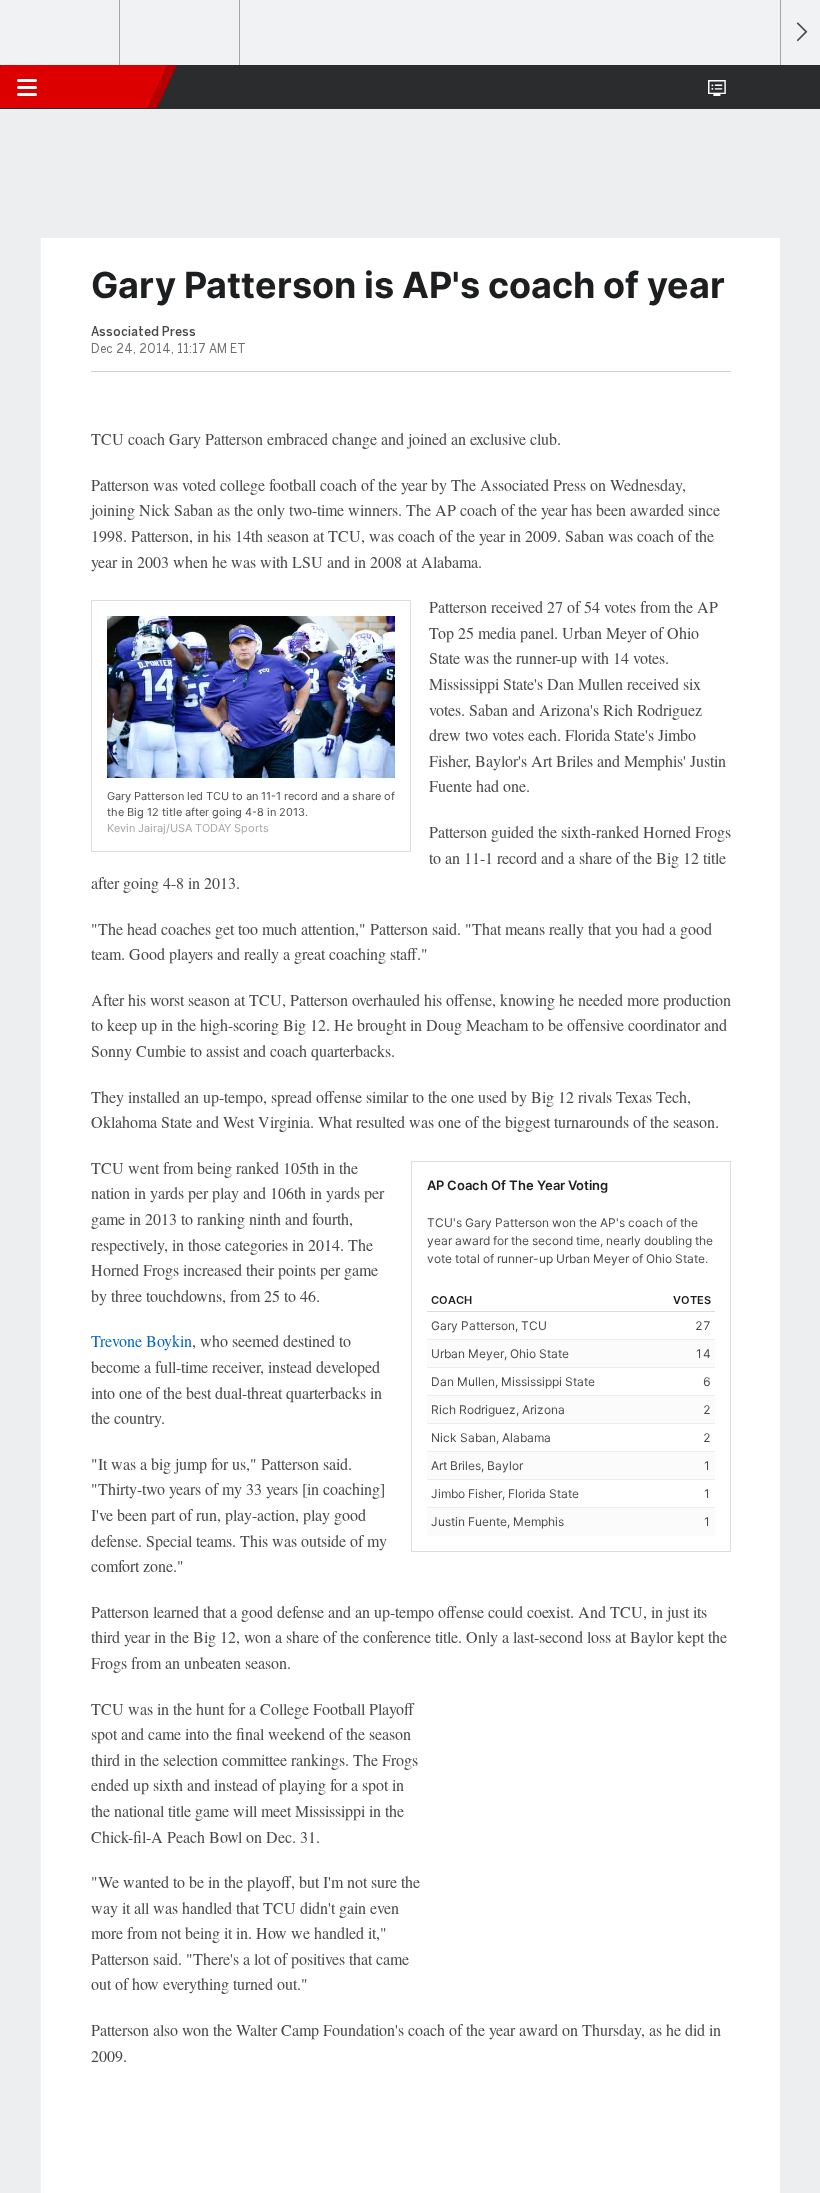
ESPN (107, 87)
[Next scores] (800, 32)
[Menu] (27, 87)
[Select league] (61, 33)
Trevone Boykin (141, 1340)
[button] (754, 87)
